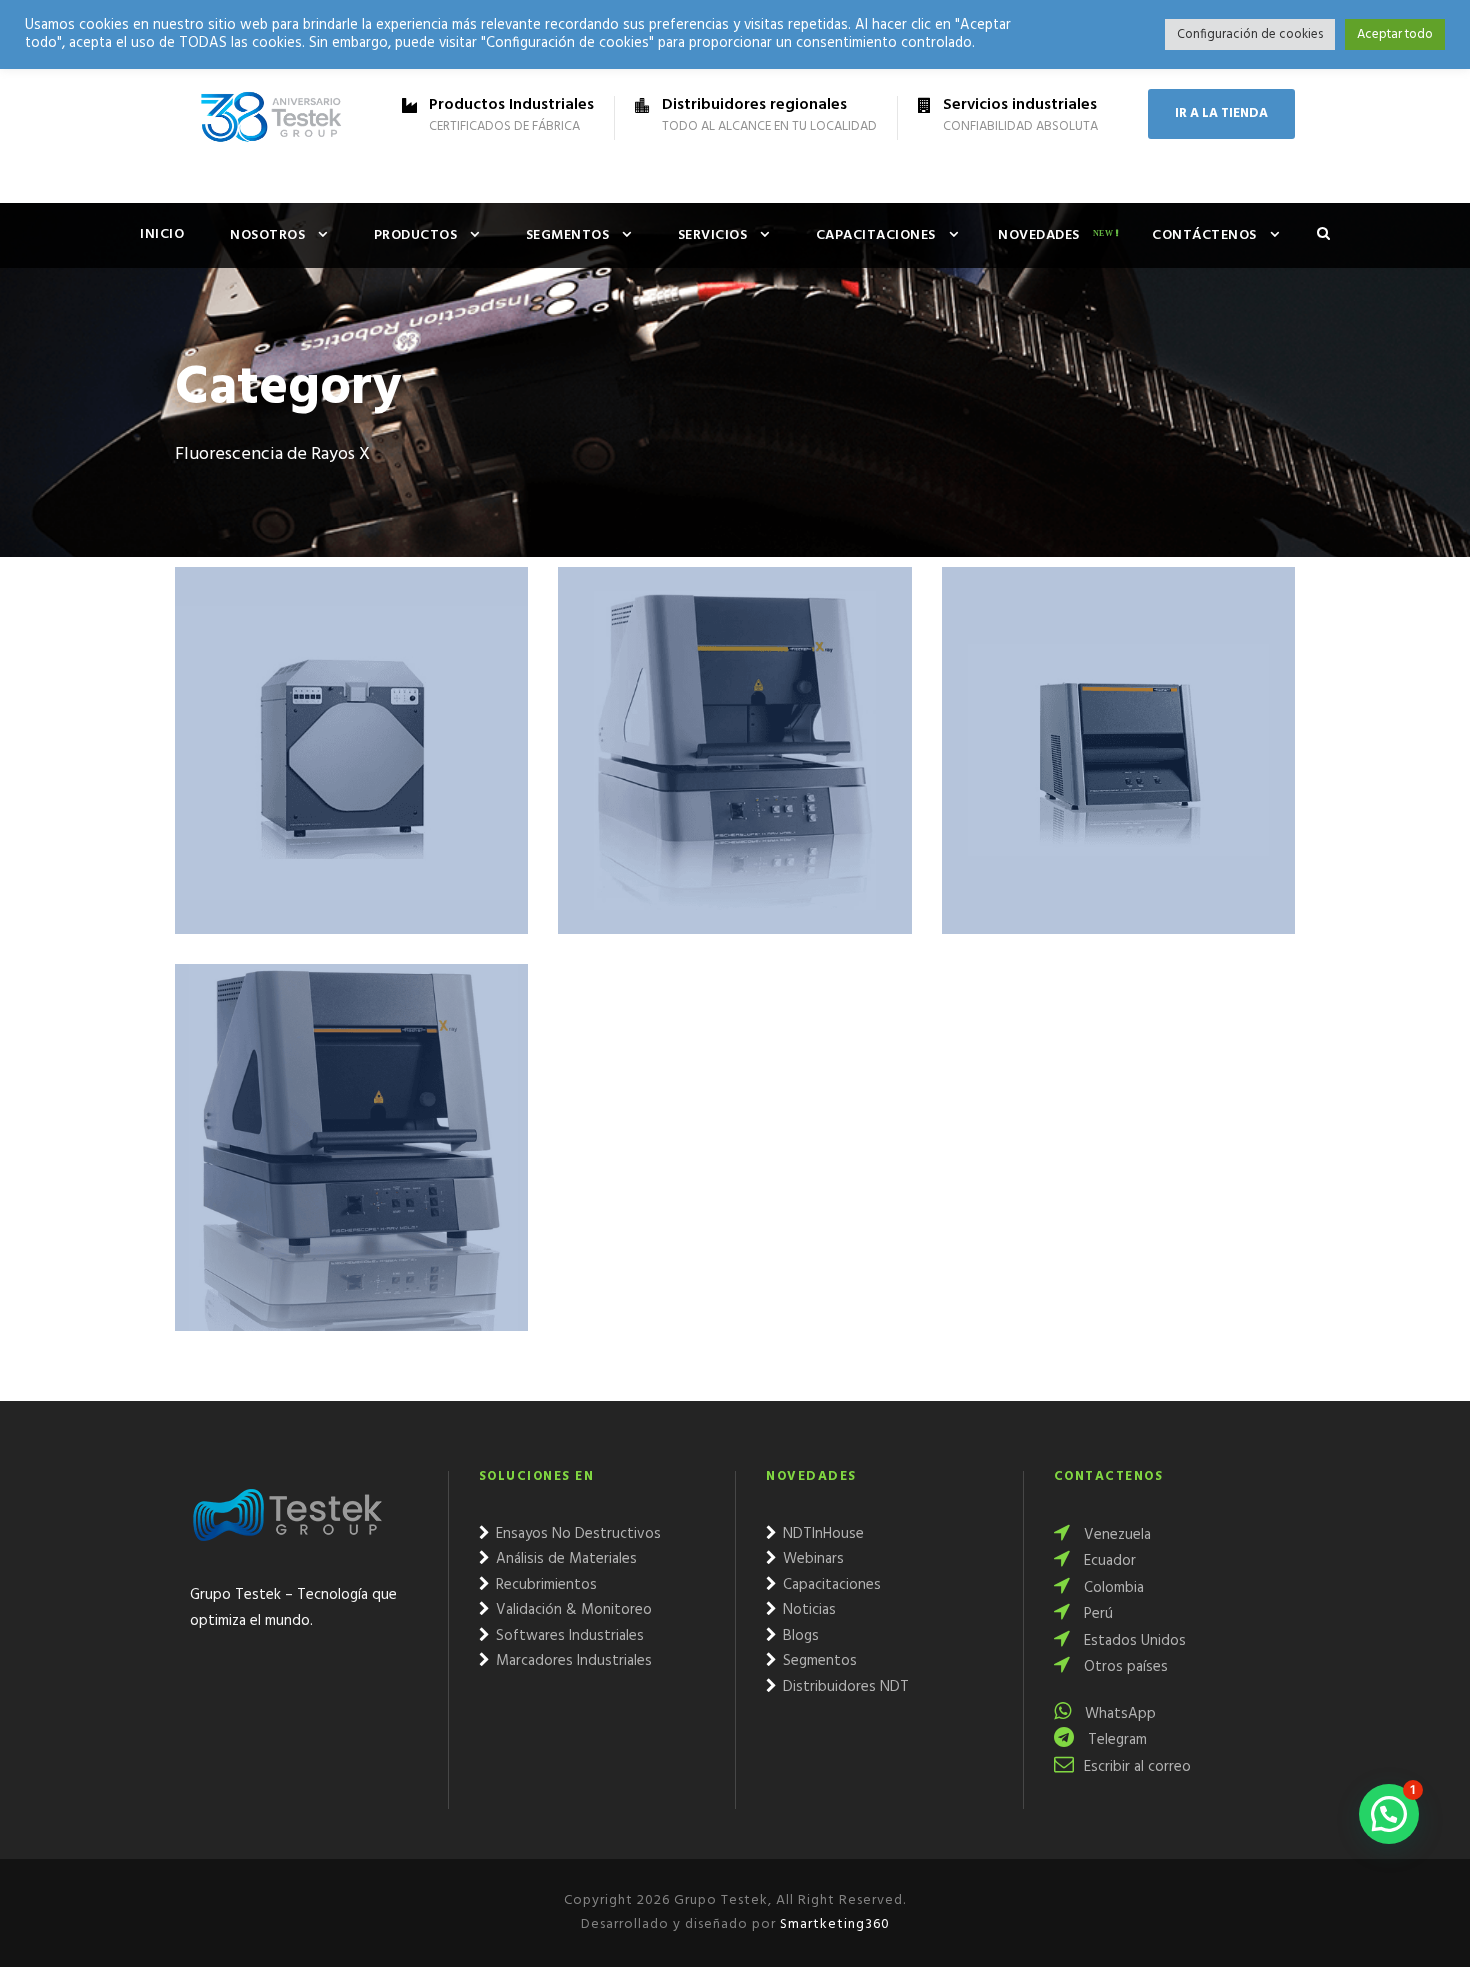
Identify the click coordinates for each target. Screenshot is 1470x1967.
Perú (1096, 1614)
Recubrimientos (544, 1585)
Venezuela (1115, 1535)
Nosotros (267, 235)
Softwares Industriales (568, 1636)
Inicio (162, 234)
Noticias (807, 1610)
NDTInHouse (821, 1534)
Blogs (799, 1636)
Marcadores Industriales (572, 1661)
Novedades (1039, 235)
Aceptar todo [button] (1395, 34)
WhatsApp (1118, 1714)
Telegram (1115, 1740)
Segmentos (568, 235)
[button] (1389, 1814)
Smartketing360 (833, 1924)
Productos (416, 235)
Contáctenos (1204, 235)
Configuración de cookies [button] (1250, 34)
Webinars (811, 1559)
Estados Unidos (1133, 1641)
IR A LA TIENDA (1221, 113)
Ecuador (1108, 1561)
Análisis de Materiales (564, 1559)
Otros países (1124, 1667)
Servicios (713, 235)
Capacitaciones (876, 235)
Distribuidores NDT (844, 1687)
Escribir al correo (1137, 1767)
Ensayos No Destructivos (576, 1534)
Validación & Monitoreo (572, 1610)
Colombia (1112, 1588)
